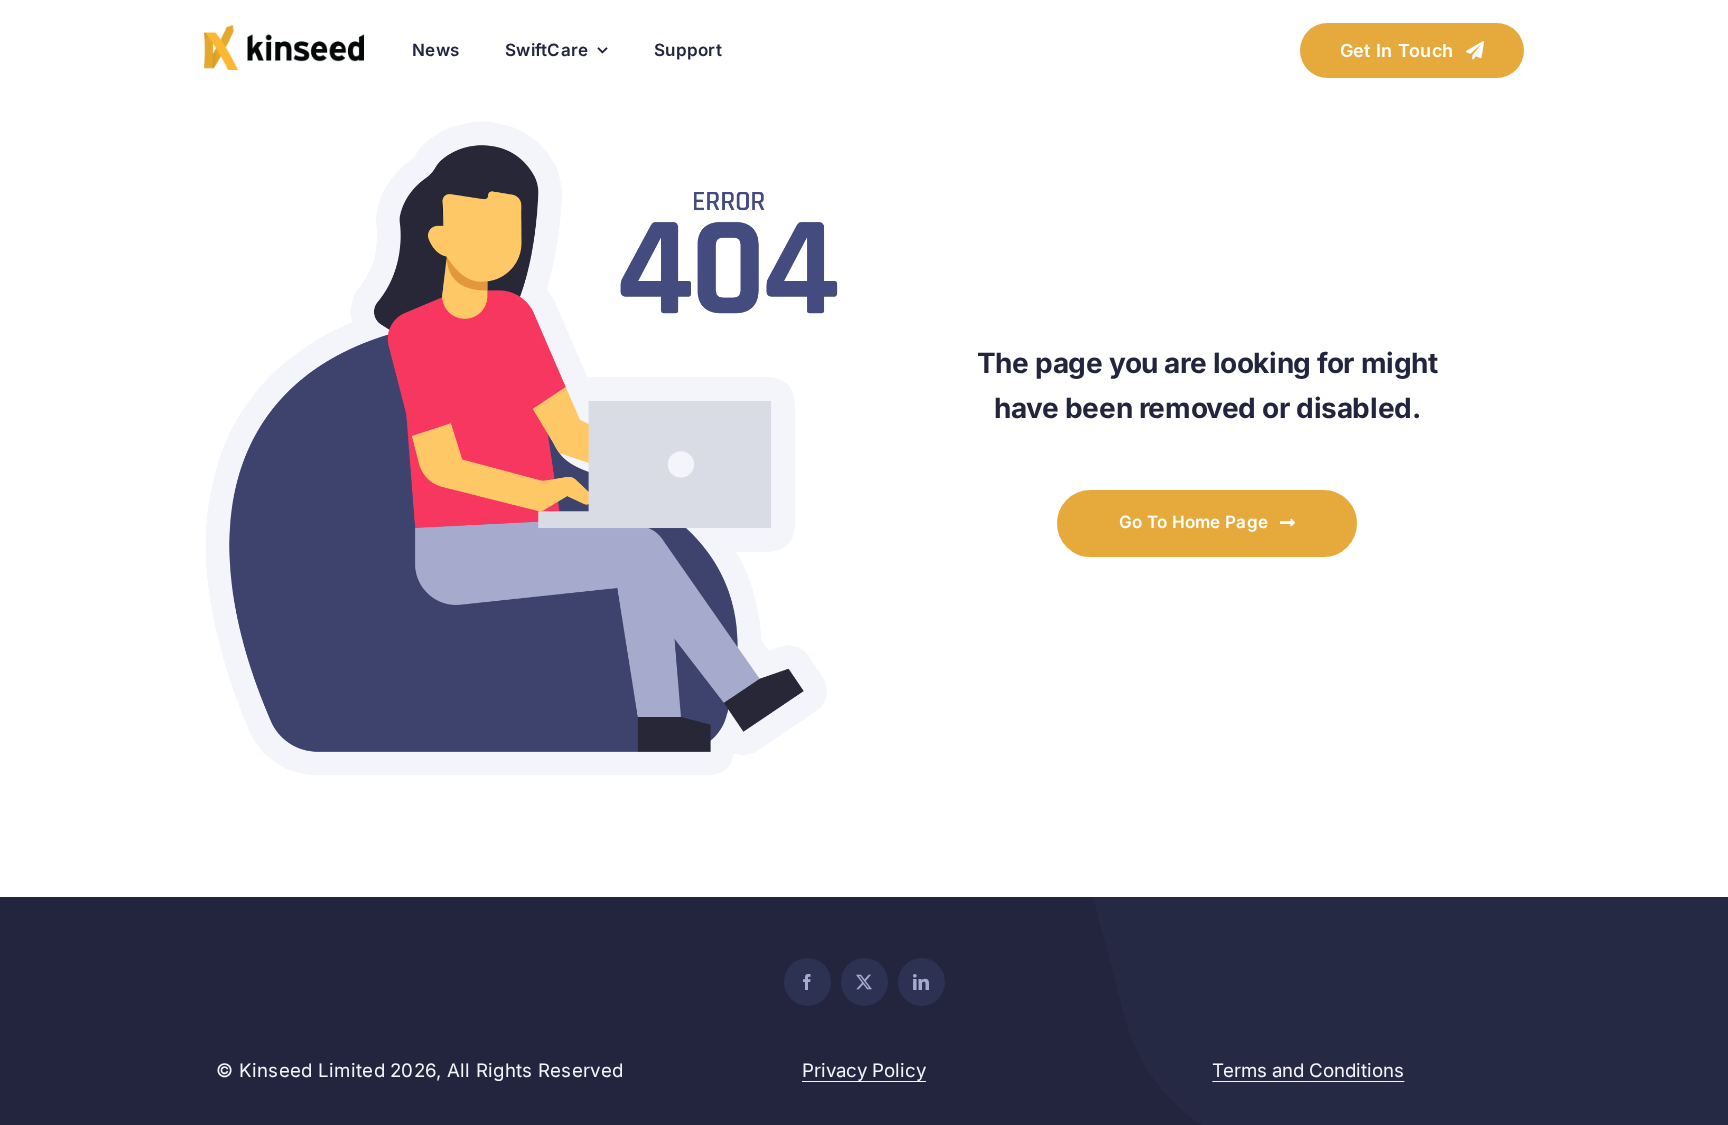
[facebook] (807, 982)
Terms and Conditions (1308, 1070)
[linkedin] (921, 982)
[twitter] (864, 982)
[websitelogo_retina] (284, 33)
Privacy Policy (864, 1070)
